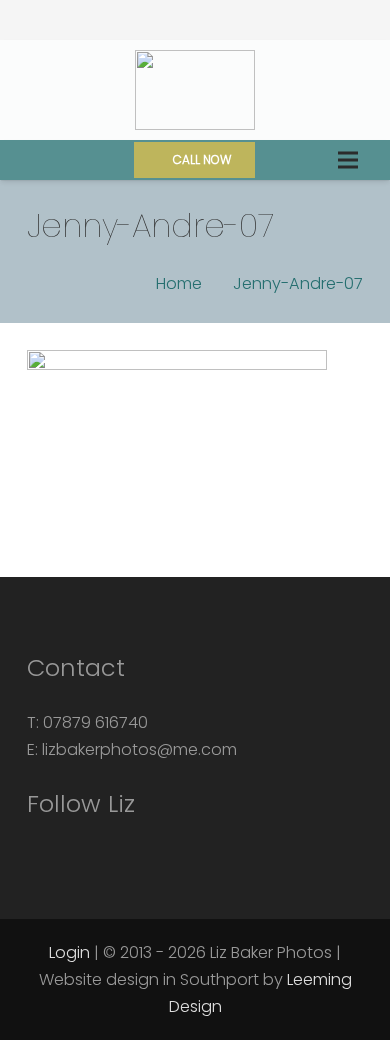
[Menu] (347, 160)
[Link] (194, 90)
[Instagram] (123, 20)
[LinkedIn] (267, 20)
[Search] (29, 160)
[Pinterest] (231, 20)
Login (69, 952)
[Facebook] (159, 20)
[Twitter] (195, 20)
